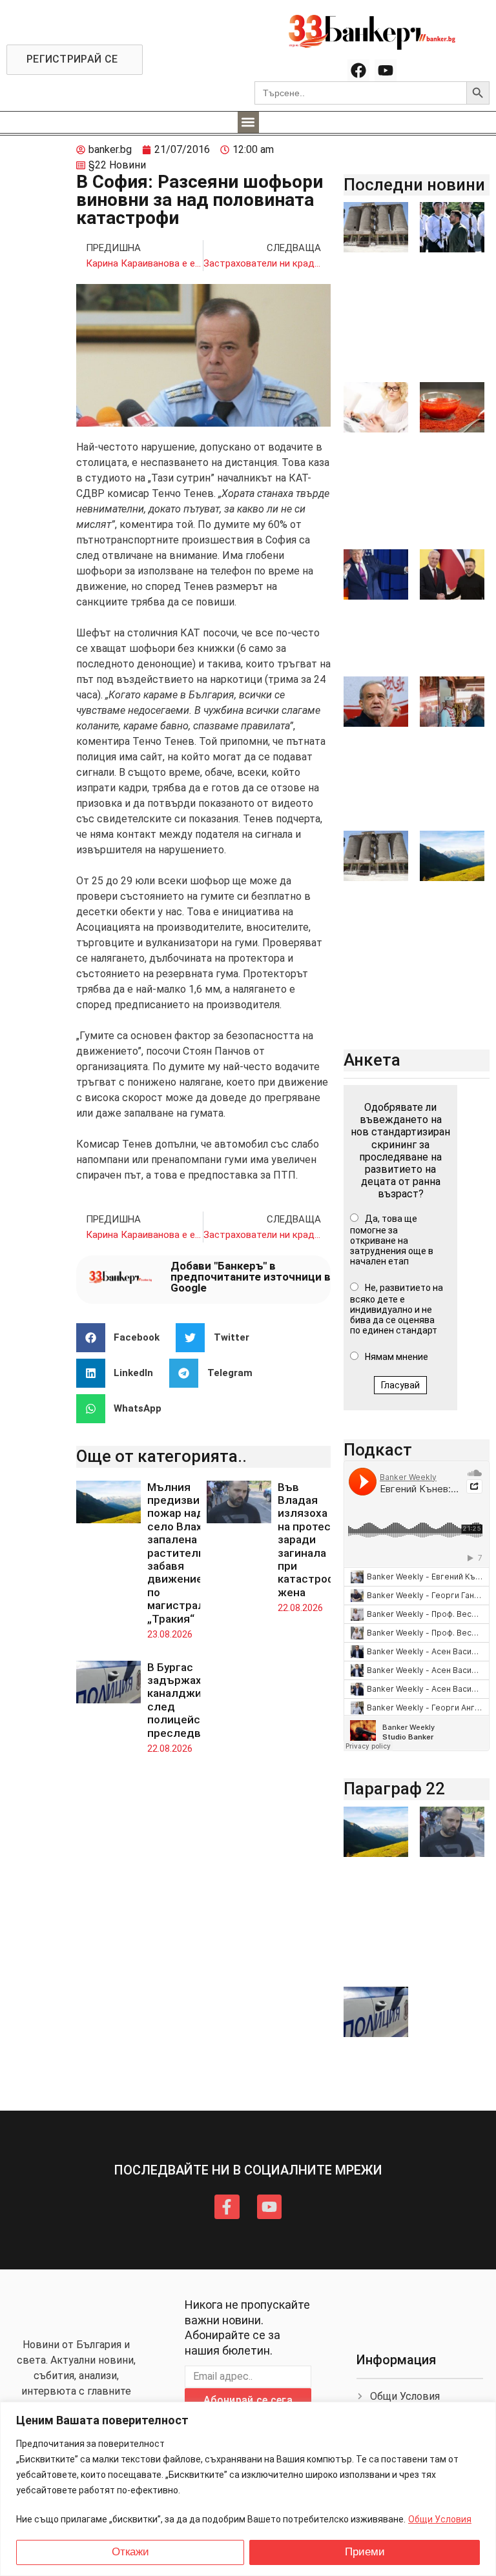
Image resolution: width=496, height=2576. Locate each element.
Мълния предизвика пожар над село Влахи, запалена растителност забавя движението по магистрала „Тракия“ (186, 1553)
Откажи (130, 2552)
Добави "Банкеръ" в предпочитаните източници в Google (251, 1277)
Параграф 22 (394, 1789)
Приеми (365, 2552)
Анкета (372, 1060)
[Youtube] (386, 70)
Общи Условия (440, 2519)
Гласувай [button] (400, 1385)
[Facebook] (358, 70)
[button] (248, 122)
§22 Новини (117, 165)
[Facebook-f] (227, 2207)
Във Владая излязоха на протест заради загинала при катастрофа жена (309, 1540)
